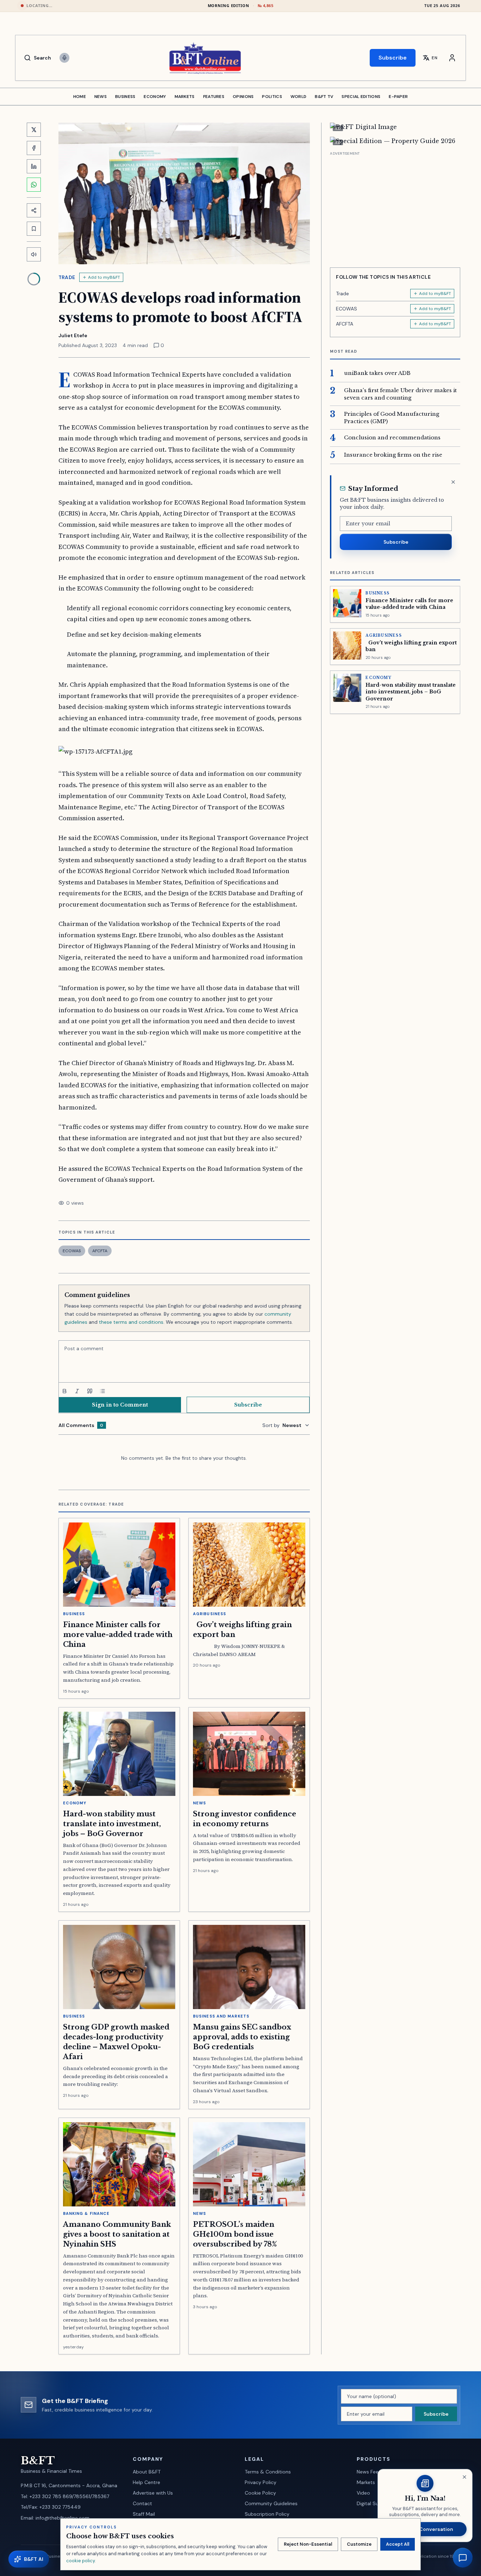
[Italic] (77, 1391)
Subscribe (393, 58)
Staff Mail (144, 2514)
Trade (67, 277)
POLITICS (272, 97)
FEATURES (214, 97)
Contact (142, 2503)
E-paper (398, 97)
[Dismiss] (453, 482)
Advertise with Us (153, 2493)
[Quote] (90, 1391)
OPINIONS (243, 97)
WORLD (299, 97)
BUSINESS (125, 97)
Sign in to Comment (120, 1405)
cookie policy (80, 2561)
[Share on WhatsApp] (34, 185)
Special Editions (361, 97)
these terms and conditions (131, 1322)
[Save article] (34, 229)
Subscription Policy (267, 2514)
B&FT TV (324, 97)
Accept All (398, 2544)
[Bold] (64, 1391)
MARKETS (185, 97)
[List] (102, 1391)
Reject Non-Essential (308, 2544)
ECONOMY (155, 97)
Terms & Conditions (268, 2472)
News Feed (369, 2472)
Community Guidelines (271, 2503)
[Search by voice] (64, 58)
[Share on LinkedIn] (34, 166)
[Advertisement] (395, 207)
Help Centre (146, 2482)
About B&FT (147, 2472)
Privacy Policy (261, 2482)
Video (363, 2493)
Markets (366, 2482)
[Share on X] (34, 130)
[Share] (34, 210)
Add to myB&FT (104, 277)
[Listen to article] (34, 254)
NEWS (101, 97)
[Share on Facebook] (34, 148)
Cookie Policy (260, 2493)
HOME (80, 97)
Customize (359, 2544)
